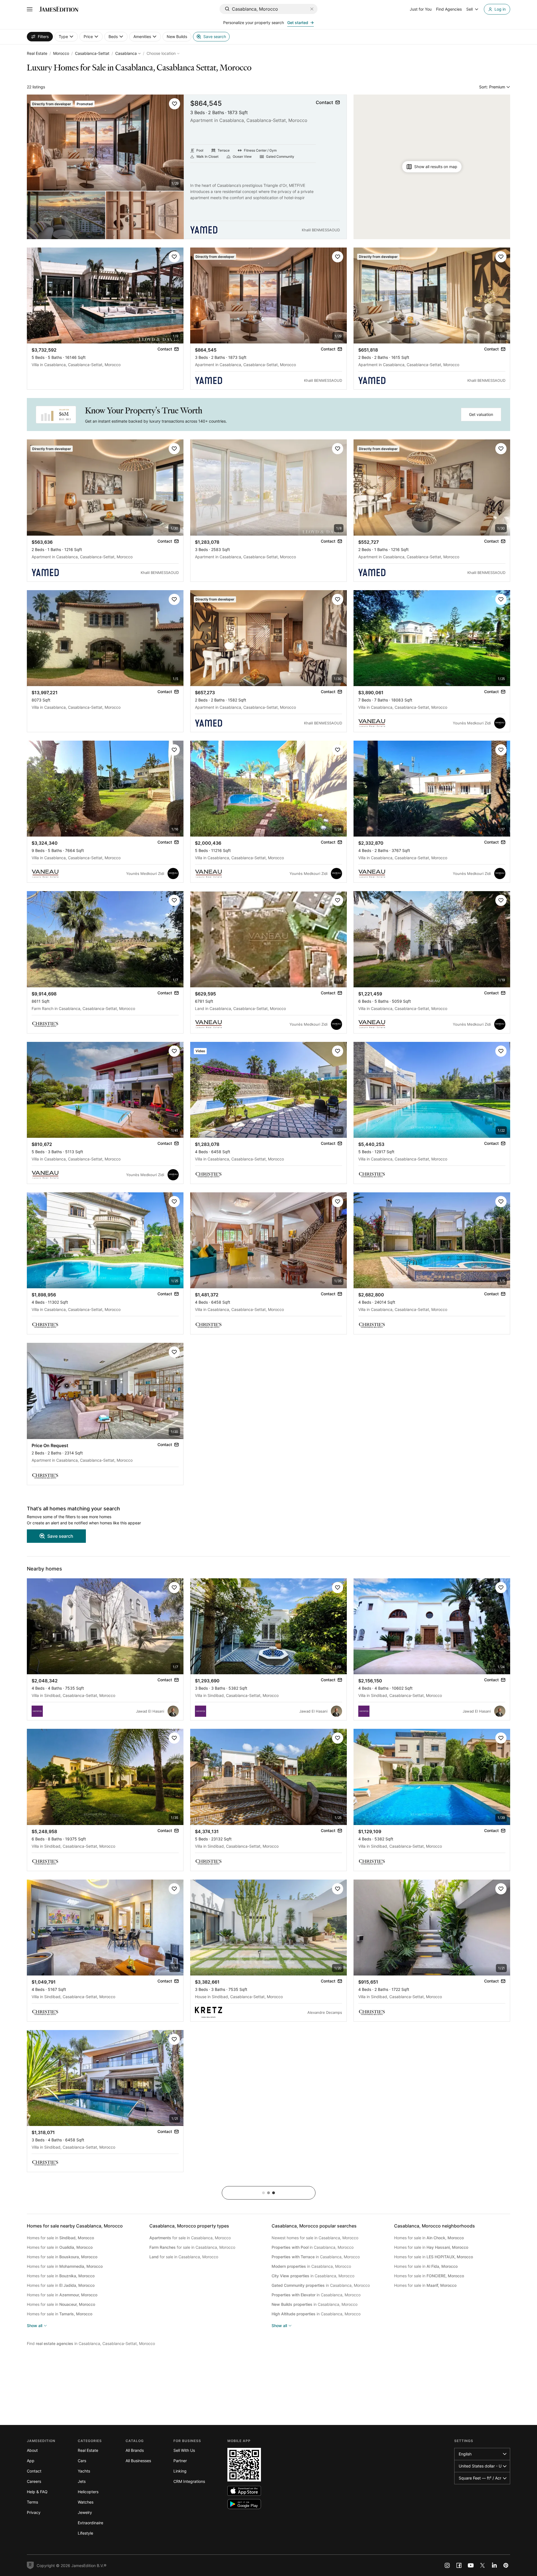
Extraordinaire (90, 2523)
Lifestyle (85, 2533)
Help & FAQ (37, 2492)
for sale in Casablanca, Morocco (190, 2238)
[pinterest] (506, 2565)
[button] (175, 104)
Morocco (61, 53)
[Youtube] (471, 2565)
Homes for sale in (60, 2238)
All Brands (135, 2450)
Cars (82, 2461)
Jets (82, 2481)
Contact (34, 2471)
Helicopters (88, 2492)
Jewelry (85, 2512)
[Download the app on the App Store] (244, 2491)
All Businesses (138, 2461)
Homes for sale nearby (75, 2226)
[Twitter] (482, 2565)
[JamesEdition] (59, 9)
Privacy (34, 2512)
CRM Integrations (189, 2481)
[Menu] (30, 9)
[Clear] (312, 9)
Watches (86, 2502)
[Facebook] (459, 2565)
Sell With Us (184, 2450)
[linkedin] (494, 2565)
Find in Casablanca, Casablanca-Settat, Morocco (91, 2343)
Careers (34, 2481)
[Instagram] (447, 2565)
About (32, 2450)
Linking (180, 2471)
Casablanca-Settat (92, 53)
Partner (180, 2461)
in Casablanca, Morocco (313, 2247)
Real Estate (37, 53)
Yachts (84, 2471)
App (31, 2461)
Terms (32, 2502)
